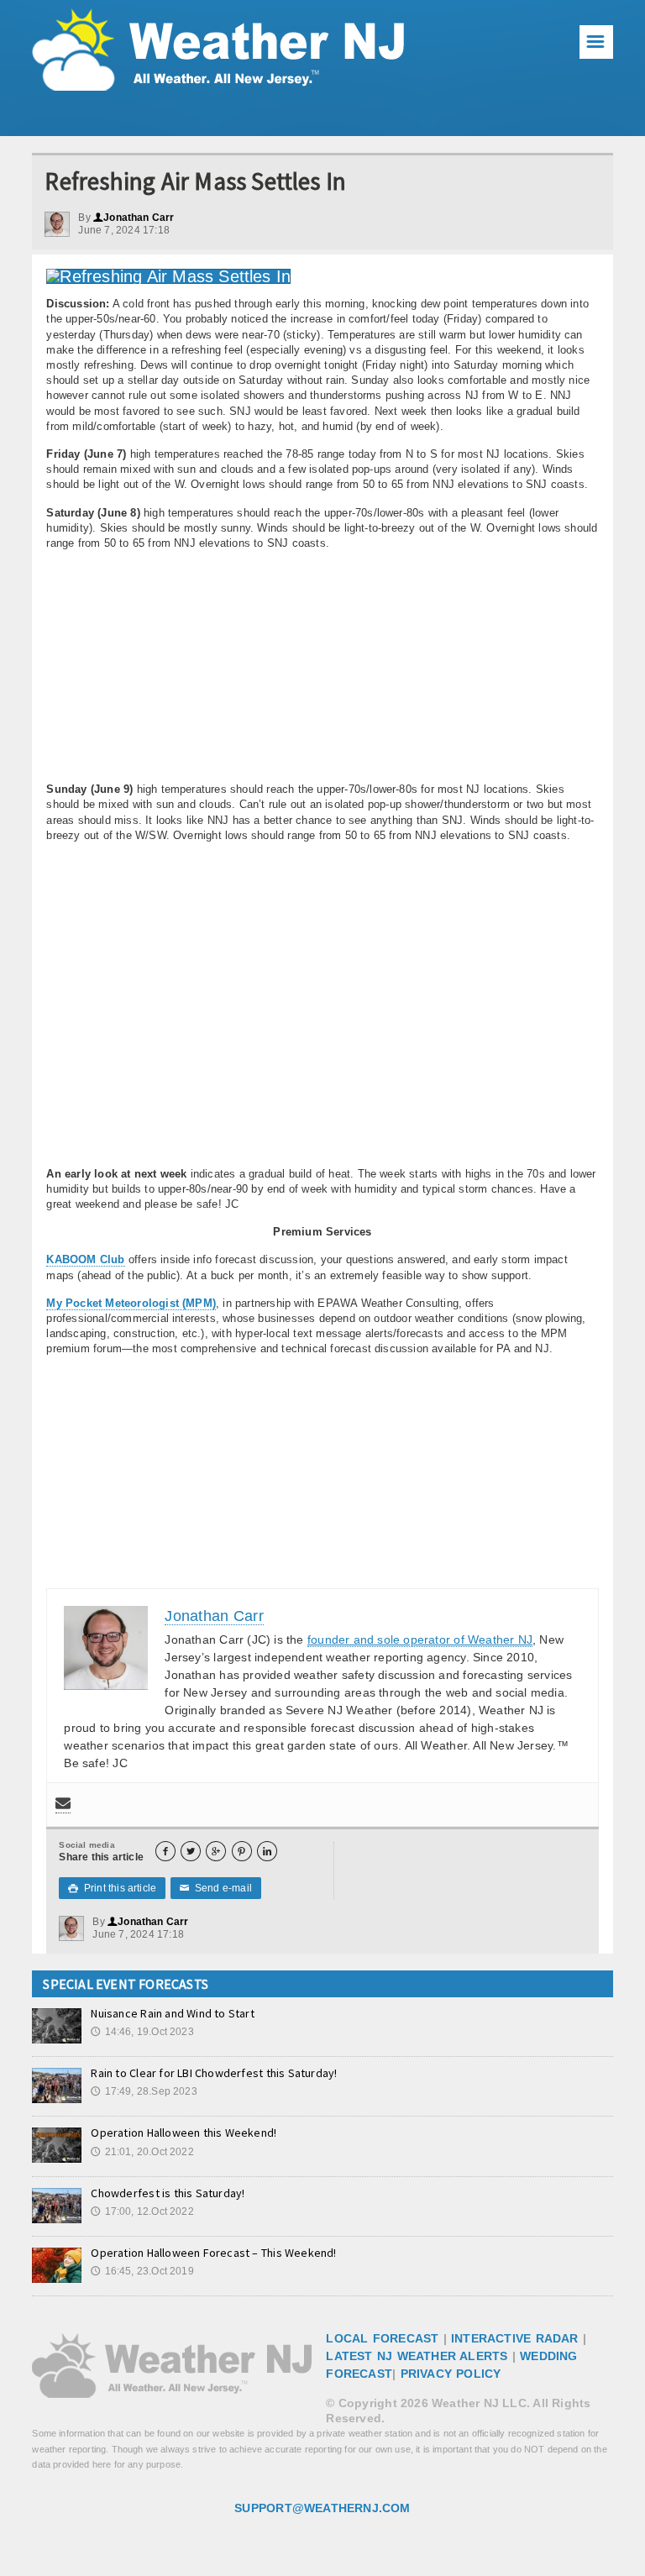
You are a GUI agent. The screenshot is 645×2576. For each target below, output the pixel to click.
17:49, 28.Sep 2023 (144, 2091)
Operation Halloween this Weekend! (184, 2133)
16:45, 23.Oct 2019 (142, 2271)
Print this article (112, 1888)
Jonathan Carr (134, 218)
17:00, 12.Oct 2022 (142, 2211)
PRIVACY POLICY (451, 2374)
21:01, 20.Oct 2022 (142, 2152)
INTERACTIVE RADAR (515, 2338)
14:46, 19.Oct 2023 (142, 2032)
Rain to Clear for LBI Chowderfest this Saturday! (214, 2073)
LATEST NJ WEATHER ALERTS (417, 2356)
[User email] (63, 1805)
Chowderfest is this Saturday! (168, 2193)
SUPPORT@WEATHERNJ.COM (322, 2508)
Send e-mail (216, 1888)
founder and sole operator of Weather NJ (420, 1640)
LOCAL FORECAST (382, 2338)
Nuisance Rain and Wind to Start (173, 2013)
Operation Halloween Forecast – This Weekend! (213, 2253)
